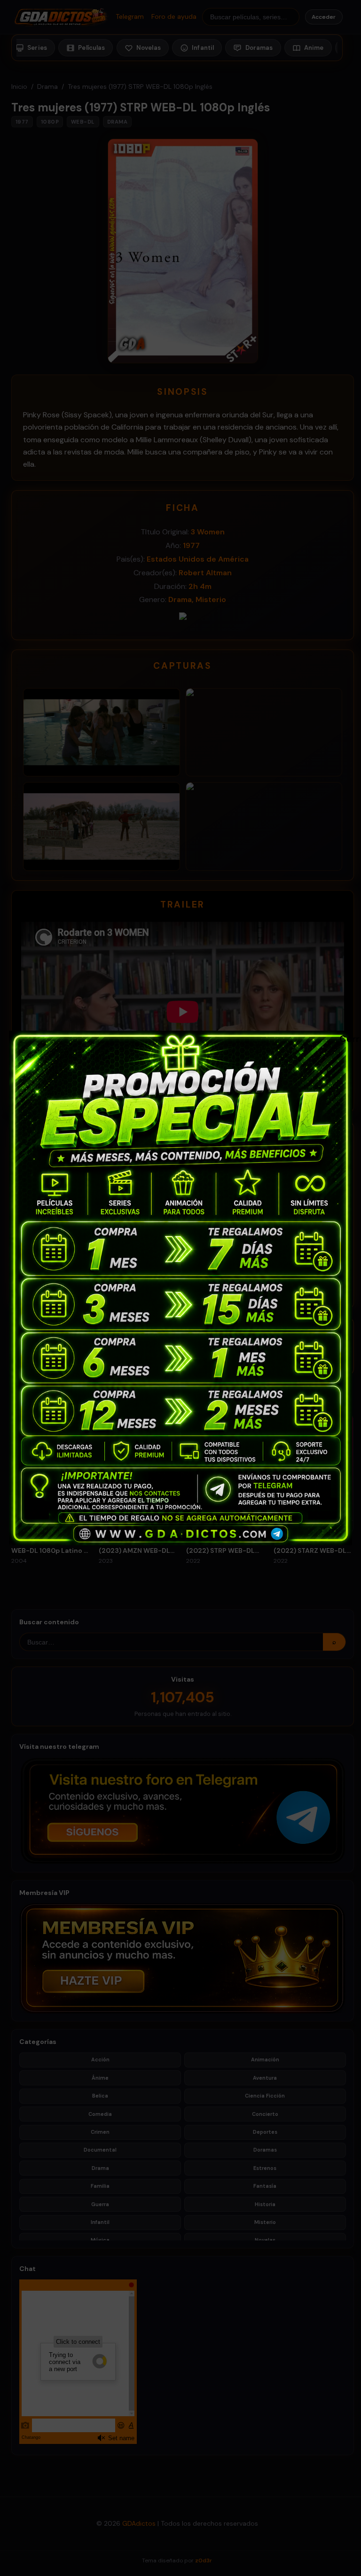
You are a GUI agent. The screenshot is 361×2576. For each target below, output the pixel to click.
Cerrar (344, 1038)
